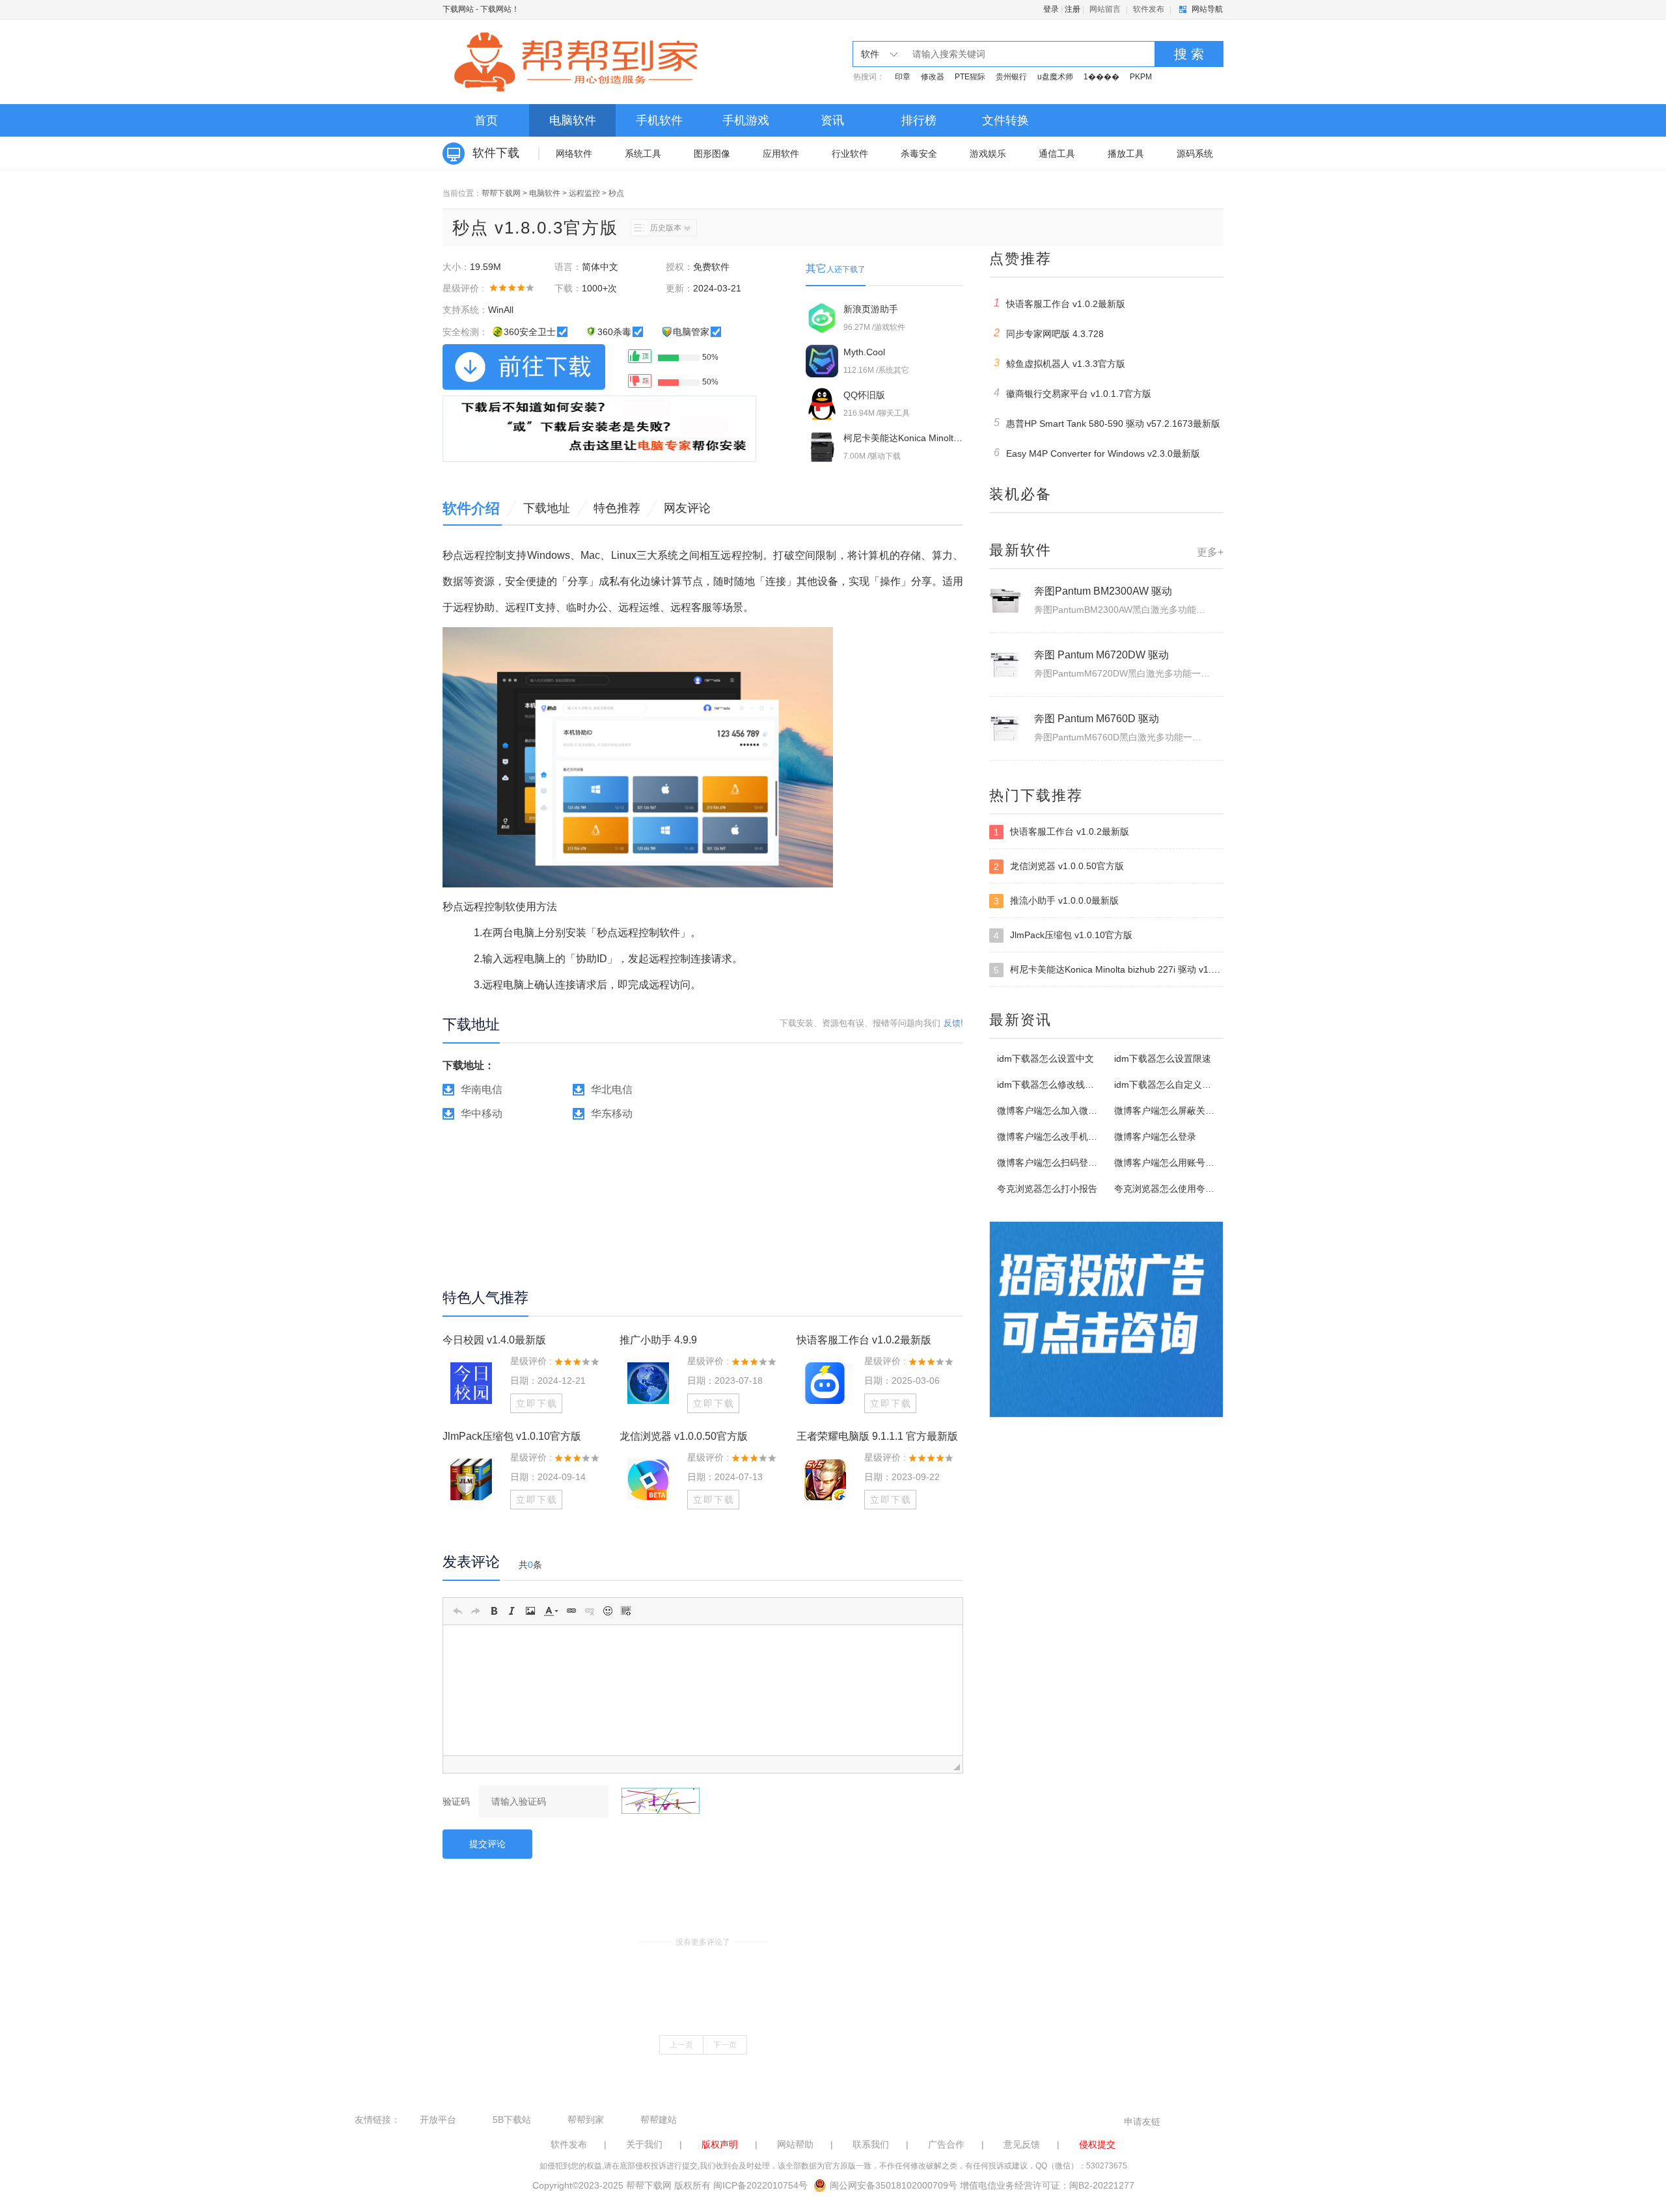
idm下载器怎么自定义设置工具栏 (1181, 1085)
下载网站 (458, 9)
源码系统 (1195, 154)
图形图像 (712, 154)
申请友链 (1142, 2122)
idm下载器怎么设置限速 (1163, 1059)
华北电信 (612, 1089)
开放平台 (438, 2120)
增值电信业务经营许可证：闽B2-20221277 (1047, 2185)
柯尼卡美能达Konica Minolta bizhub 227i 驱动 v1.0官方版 (1109, 970)
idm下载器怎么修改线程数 (1050, 1085)
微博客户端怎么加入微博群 (1052, 1111)
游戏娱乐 (988, 154)
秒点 (616, 193)
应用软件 (781, 154)
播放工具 (1126, 154)
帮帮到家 (586, 2120)
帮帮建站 (659, 2120)
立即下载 (537, 1403)
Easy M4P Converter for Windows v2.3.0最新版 (1097, 453)
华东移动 (612, 1113)
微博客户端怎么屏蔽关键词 (1169, 1111)
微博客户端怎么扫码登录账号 (1056, 1163)
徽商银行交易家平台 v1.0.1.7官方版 (1073, 393)
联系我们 (871, 2144)
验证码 (456, 1801)
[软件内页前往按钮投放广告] (599, 429)
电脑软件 (573, 120)
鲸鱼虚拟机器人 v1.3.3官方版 (1060, 363)
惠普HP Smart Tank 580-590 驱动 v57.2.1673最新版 (1107, 423)
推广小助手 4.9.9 (658, 1340)
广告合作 (946, 2144)
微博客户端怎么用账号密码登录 (1178, 1163)
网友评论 (687, 508)
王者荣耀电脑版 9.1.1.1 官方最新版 (877, 1436)
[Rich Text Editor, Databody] (703, 1690)
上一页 (681, 2045)
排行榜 (919, 120)
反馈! (953, 1023)
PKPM (1141, 77)
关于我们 (644, 2144)
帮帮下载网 (501, 193)
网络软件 (574, 154)
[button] (457, 1611)
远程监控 (584, 193)
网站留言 (1105, 9)
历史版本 (666, 228)
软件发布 (1149, 9)
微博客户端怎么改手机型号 (1052, 1137)
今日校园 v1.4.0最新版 (494, 1340)
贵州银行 (1011, 77)
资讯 (832, 120)
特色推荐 (617, 508)
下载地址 (547, 508)
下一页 (725, 2045)
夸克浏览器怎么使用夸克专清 (1173, 1189)
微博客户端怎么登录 (1155, 1137)
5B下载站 (512, 2120)
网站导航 (1207, 9)
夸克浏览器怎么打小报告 (1047, 1189)
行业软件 (850, 154)
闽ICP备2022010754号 (760, 2185)
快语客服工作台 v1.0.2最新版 (864, 1340)
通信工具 (1057, 154)
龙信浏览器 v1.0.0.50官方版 (684, 1436)
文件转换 (1005, 120)
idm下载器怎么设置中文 (1045, 1059)
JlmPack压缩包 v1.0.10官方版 (512, 1436)
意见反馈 (1022, 2144)
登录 (1051, 9)
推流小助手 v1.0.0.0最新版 (1056, 901)
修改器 (933, 77)
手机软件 (659, 120)
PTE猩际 (970, 77)
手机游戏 (746, 120)
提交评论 (487, 1844)
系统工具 (643, 154)
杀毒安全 (919, 154)
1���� (1101, 77)
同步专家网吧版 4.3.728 (1049, 333)
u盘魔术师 (1055, 77)
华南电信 (482, 1089)
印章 (903, 77)
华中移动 (482, 1113)
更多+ (1210, 552)
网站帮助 (795, 2144)
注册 (1072, 9)
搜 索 (1189, 54)
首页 (486, 120)
